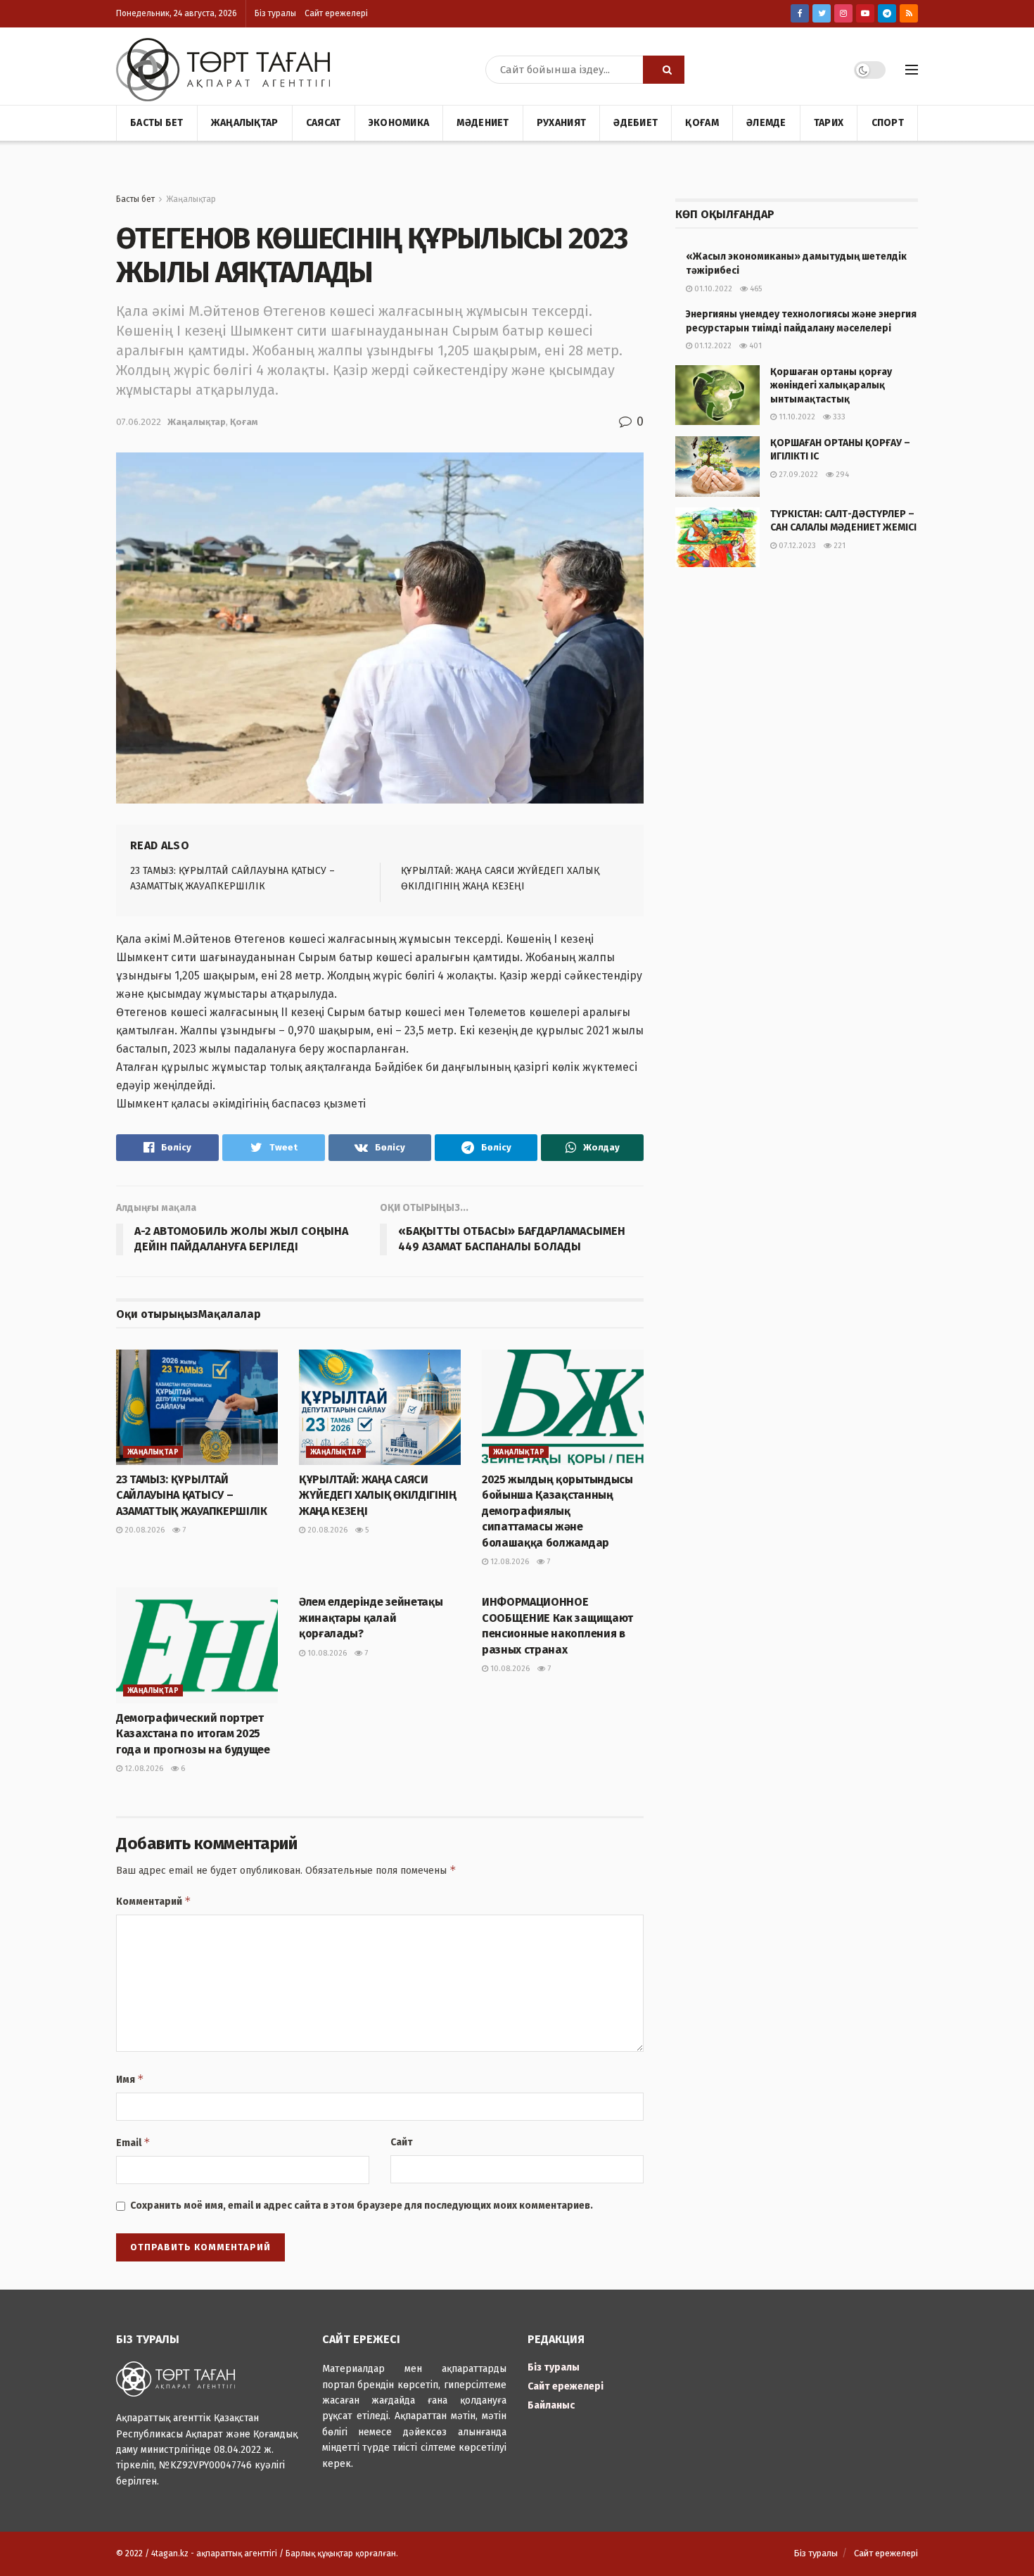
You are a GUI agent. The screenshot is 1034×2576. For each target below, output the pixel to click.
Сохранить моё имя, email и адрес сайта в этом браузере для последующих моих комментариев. (362, 2206)
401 (754, 346)
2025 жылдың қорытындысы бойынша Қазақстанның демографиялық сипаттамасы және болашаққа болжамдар (557, 1511)
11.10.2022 (796, 417)
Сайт (402, 2142)
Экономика (399, 123)
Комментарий (154, 1901)
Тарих (829, 123)
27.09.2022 (797, 475)
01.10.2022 (712, 289)
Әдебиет (636, 123)
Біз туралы (275, 13)
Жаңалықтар (245, 123)
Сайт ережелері (336, 13)
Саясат (324, 123)
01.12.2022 (712, 346)
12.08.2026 (509, 1562)
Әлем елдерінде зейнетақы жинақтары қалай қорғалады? (371, 1618)
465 (755, 289)
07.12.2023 (796, 546)
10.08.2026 (326, 1653)
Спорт (888, 123)
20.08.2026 (143, 1530)
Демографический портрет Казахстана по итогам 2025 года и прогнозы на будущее (193, 1734)
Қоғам (702, 123)
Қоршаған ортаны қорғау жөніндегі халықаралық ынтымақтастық (831, 386)
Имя (130, 2079)
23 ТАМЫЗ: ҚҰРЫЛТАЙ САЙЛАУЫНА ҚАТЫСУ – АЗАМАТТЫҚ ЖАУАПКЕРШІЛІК (192, 1495)
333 (838, 417)
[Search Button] (664, 70)
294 (841, 475)
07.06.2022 (139, 422)
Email (133, 2142)
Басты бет (157, 123)
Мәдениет (483, 123)
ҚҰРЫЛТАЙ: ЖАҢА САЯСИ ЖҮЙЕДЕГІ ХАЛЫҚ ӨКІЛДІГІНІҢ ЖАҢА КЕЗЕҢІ (378, 1495)
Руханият (561, 123)
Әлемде (766, 123)
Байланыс (551, 2405)
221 (838, 546)
